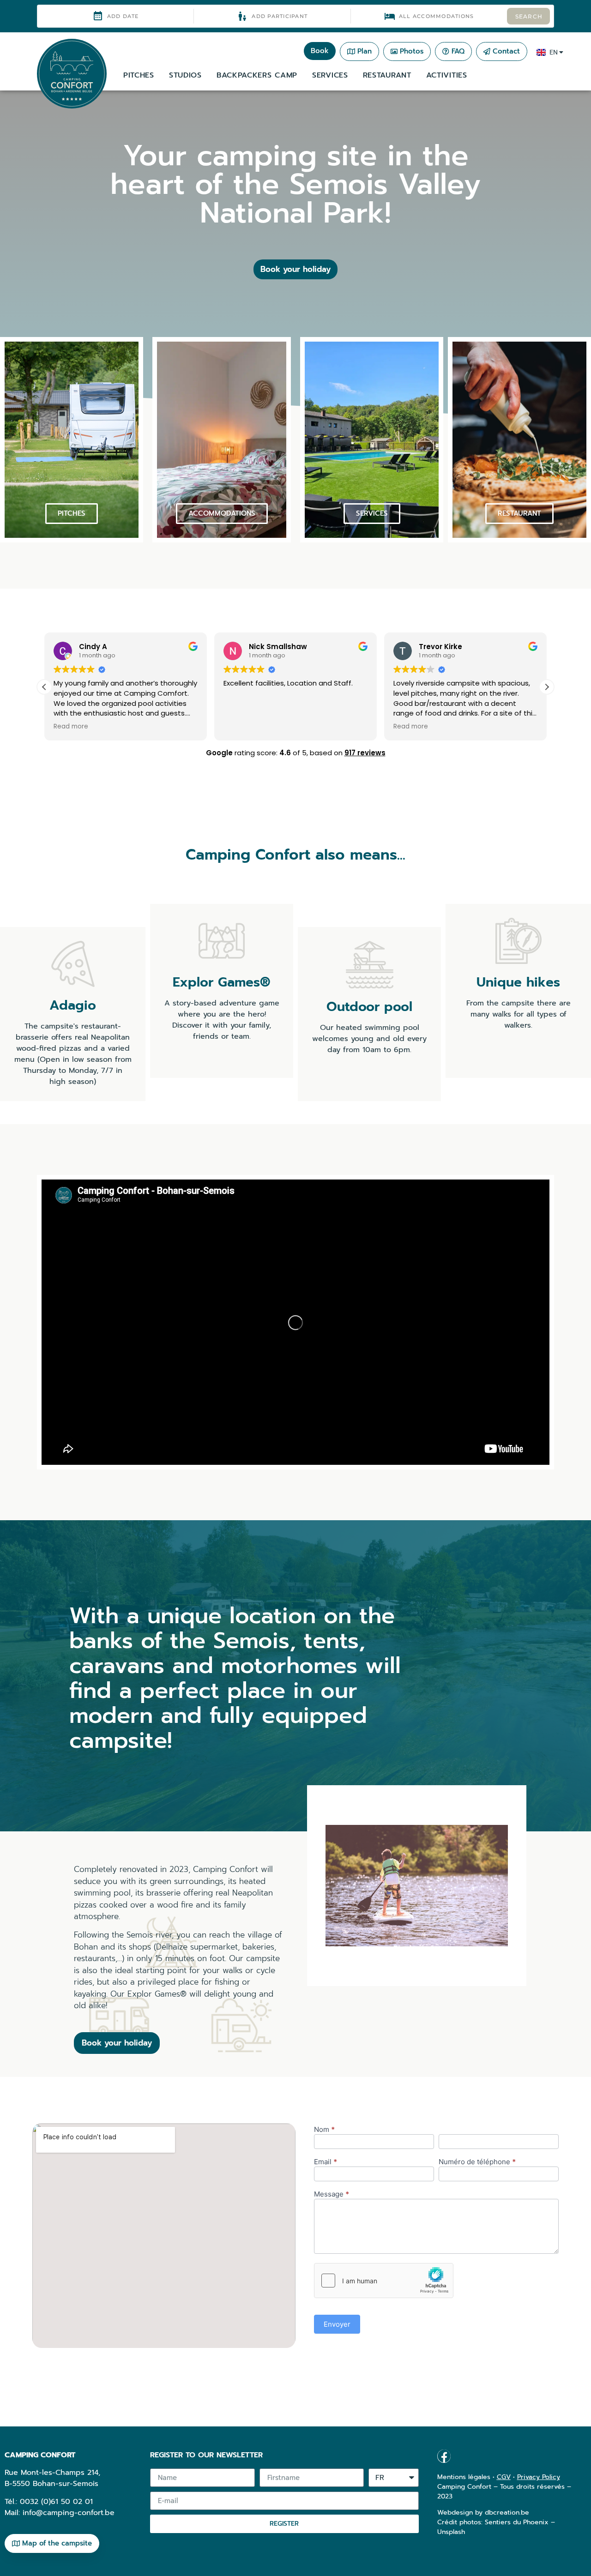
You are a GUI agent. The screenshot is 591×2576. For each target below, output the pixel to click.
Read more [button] (71, 727)
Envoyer (337, 2324)
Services (330, 75)
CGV (504, 2477)
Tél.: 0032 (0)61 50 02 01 (49, 2502)
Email (326, 2162)
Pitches (139, 75)
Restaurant (387, 75)
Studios (185, 75)
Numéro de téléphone (477, 2162)
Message (332, 2194)
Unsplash (451, 2532)
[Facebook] (444, 2456)
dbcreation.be (507, 2513)
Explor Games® (222, 982)
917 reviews (365, 753)
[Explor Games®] (222, 941)
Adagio (73, 1005)
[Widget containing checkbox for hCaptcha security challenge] (384, 2281)
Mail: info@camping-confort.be (60, 2513)
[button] (547, 687)
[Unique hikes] (519, 941)
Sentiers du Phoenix (517, 2522)
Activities (447, 75)
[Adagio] (73, 964)
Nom (324, 2130)
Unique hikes (518, 982)
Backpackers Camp (257, 75)
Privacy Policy (539, 2477)
